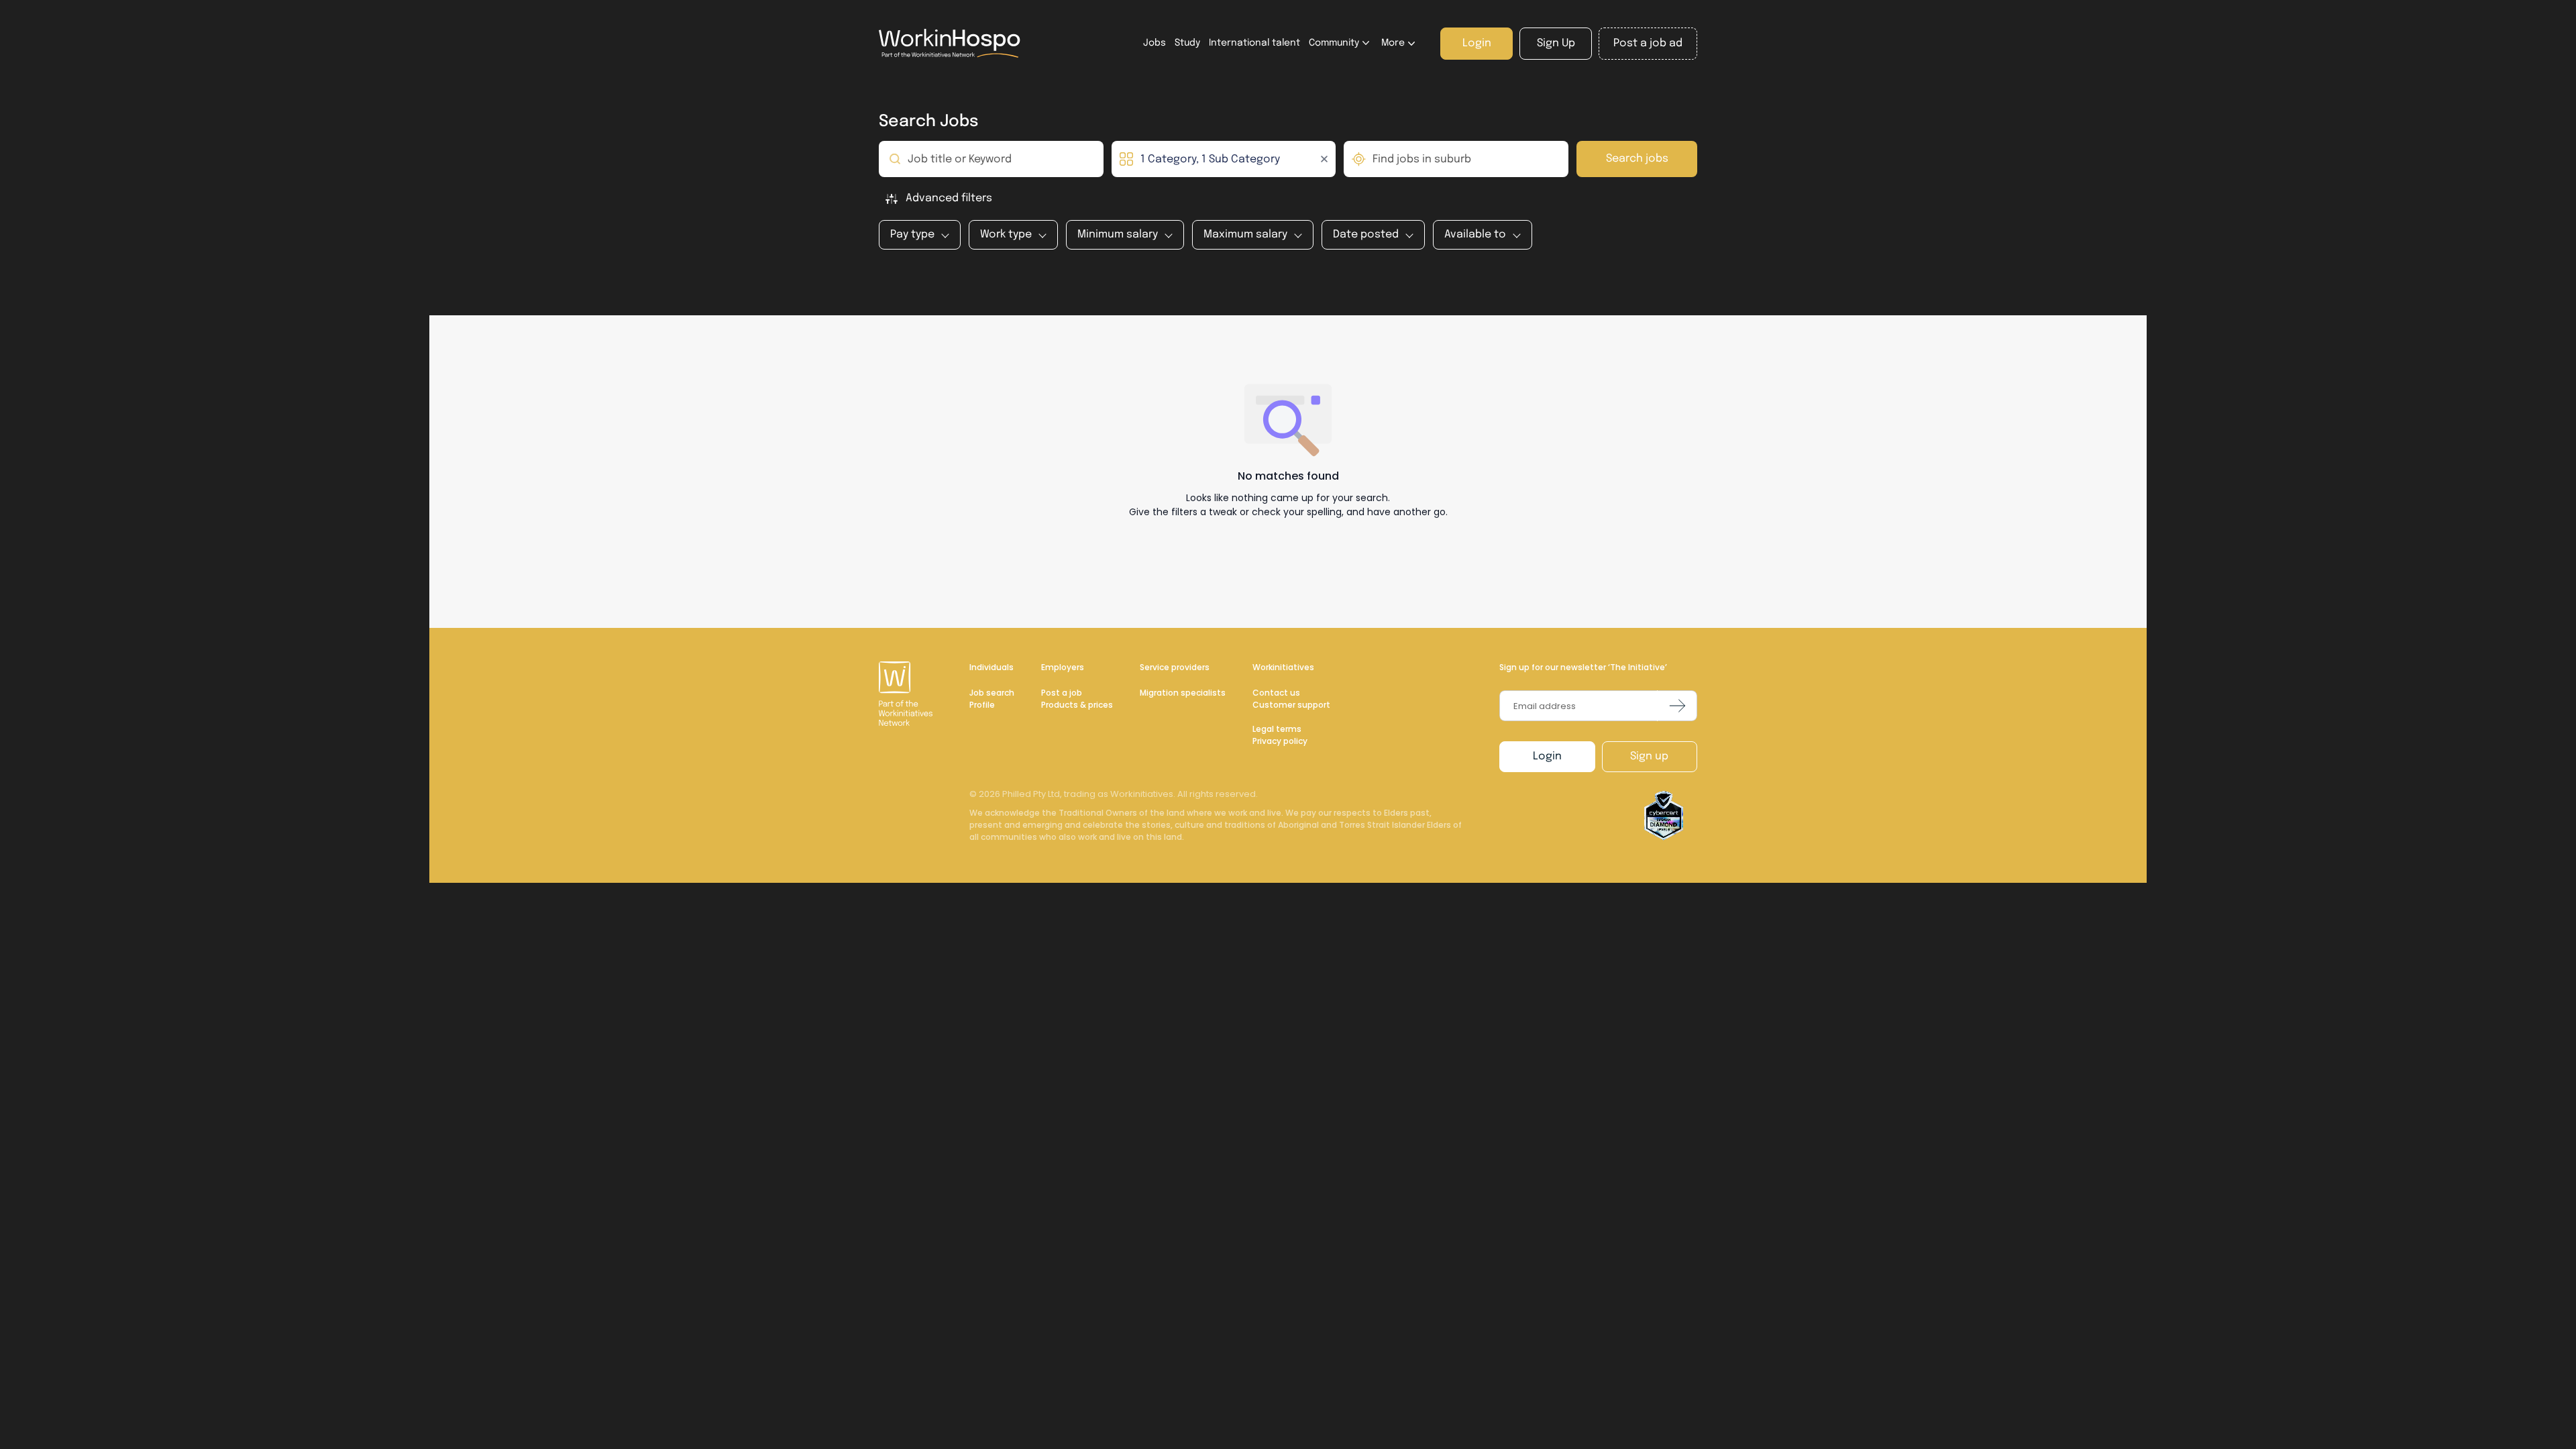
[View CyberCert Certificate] (1664, 816)
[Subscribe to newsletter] (1677, 706)
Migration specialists (1183, 693)
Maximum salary (1245, 234)
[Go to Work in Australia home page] (907, 694)
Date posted (1366, 234)
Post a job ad (1648, 43)
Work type (1006, 234)
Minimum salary (1118, 234)
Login (1547, 756)
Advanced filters (949, 198)
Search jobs (1637, 159)
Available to (1475, 234)
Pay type (912, 234)
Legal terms (1277, 729)
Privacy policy (1280, 741)
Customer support (1291, 705)
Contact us (1276, 693)
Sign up (1649, 756)
